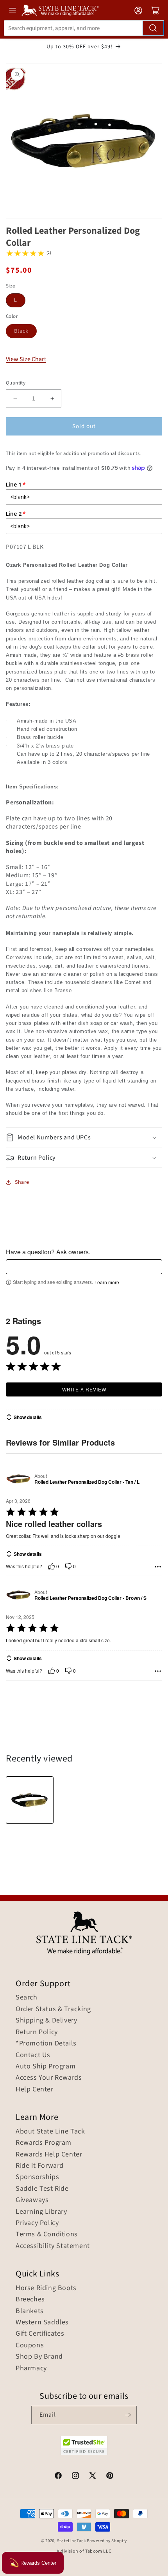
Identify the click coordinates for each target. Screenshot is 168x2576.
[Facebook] (58, 2477)
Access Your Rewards (49, 2078)
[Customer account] (138, 11)
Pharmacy (31, 2368)
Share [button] (22, 1182)
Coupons (30, 2345)
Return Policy (37, 2032)
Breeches (30, 2299)
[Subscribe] (128, 2415)
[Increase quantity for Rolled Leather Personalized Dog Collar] (52, 398)
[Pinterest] (110, 2477)
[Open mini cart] (155, 11)
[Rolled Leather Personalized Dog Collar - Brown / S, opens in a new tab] (19, 1595)
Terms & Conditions (47, 2234)
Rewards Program (44, 2143)
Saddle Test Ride (42, 2189)
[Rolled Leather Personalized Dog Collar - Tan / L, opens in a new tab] (19, 1479)
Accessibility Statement (53, 2246)
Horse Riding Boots (46, 2288)
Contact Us (33, 2055)
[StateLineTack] (60, 10)
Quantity (16, 383)
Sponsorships (37, 2177)
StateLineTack (71, 2541)
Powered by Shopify (107, 2541)
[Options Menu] (158, 1567)
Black (21, 331)
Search (27, 1998)
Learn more (107, 1282)
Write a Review (84, 1389)
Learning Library (41, 2212)
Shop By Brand (39, 2357)
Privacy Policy (37, 2223)
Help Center (35, 2089)
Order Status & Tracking (53, 2009)
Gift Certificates (40, 2334)
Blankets (30, 2311)
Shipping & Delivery (46, 2021)
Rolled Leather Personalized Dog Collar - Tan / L (87, 1482)
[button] (84, 1138)
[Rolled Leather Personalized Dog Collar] (30, 1800)
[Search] (153, 28)
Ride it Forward (40, 2166)
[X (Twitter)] (93, 2477)
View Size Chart (26, 359)
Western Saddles (42, 2322)
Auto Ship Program (46, 2066)
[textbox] (84, 1267)
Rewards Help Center (49, 2155)
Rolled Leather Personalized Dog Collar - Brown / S (90, 1598)
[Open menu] (13, 10)
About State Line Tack (50, 2132)
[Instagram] (75, 2477)
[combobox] (84, 28)
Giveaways (32, 2200)
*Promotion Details (46, 2044)
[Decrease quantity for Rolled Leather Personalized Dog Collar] (15, 398)
